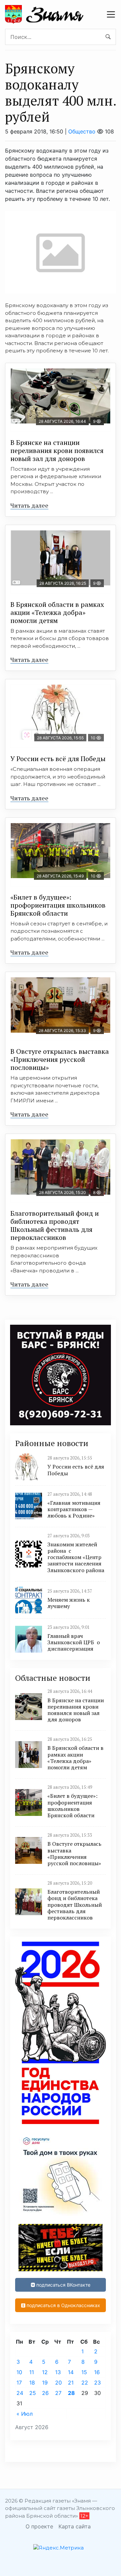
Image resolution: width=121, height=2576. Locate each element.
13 (58, 2372)
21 (71, 2383)
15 (84, 2372)
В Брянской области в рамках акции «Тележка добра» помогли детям (57, 612)
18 (32, 2383)
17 (19, 2383)
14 (71, 2372)
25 (33, 2393)
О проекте (39, 2526)
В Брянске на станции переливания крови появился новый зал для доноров (57, 450)
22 (85, 2383)
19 (45, 2383)
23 (97, 2383)
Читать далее (29, 505)
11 (32, 2372)
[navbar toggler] (111, 14)
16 (97, 2372)
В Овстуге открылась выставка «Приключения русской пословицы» (60, 1059)
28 (71, 2393)
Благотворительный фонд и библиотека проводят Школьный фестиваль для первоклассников (55, 1225)
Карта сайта (75, 2526)
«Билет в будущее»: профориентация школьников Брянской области (58, 905)
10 (19, 2372)
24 (20, 2393)
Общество (82, 131)
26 (45, 2393)
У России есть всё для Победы (58, 759)
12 (45, 2372)
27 (58, 2393)
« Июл (25, 2414)
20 (58, 2383)
